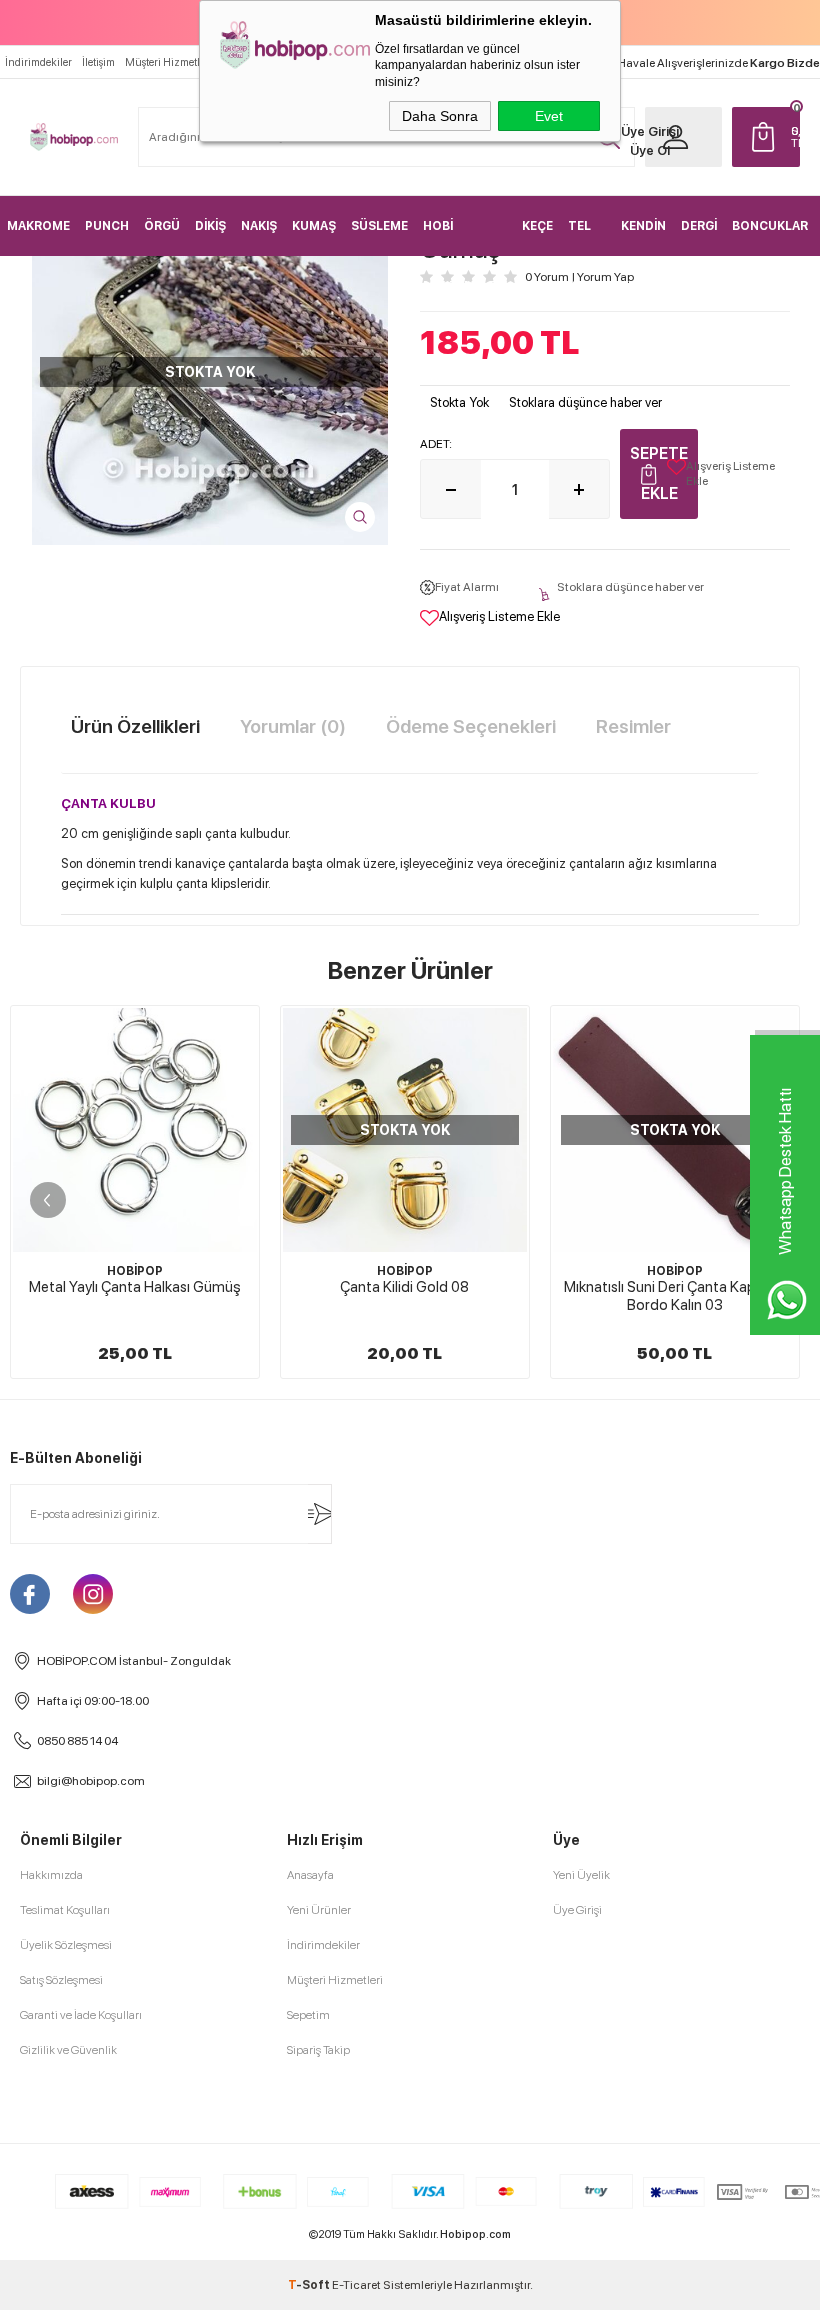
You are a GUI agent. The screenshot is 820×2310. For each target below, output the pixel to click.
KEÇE (537, 226)
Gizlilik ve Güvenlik (68, 2050)
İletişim (98, 62)
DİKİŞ (210, 226)
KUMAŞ (314, 226)
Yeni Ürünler (319, 1910)
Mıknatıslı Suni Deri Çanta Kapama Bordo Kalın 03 (674, 1296)
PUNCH (107, 226)
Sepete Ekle (659, 473)
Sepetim (308, 2015)
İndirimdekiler (38, 62)
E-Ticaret (356, 2285)
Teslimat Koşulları (65, 1910)
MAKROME (38, 226)
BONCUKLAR (770, 226)
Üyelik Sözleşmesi (66, 1945)
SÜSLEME (379, 226)
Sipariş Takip (318, 2050)
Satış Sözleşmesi (61, 1980)
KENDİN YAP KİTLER (643, 237)
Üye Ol (650, 150)
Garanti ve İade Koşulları (81, 2015)
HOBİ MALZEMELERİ (465, 237)
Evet (549, 116)
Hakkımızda (51, 1875)
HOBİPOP (135, 1271)
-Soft (310, 2285)
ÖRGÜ (162, 226)
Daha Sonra (440, 116)
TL (796, 137)
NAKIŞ (259, 226)
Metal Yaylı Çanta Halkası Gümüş (135, 1287)
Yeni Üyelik (581, 1875)
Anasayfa (310, 1875)
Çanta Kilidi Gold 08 (404, 1287)
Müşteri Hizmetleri (168, 62)
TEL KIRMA (587, 237)
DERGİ (699, 226)
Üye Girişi (650, 131)
